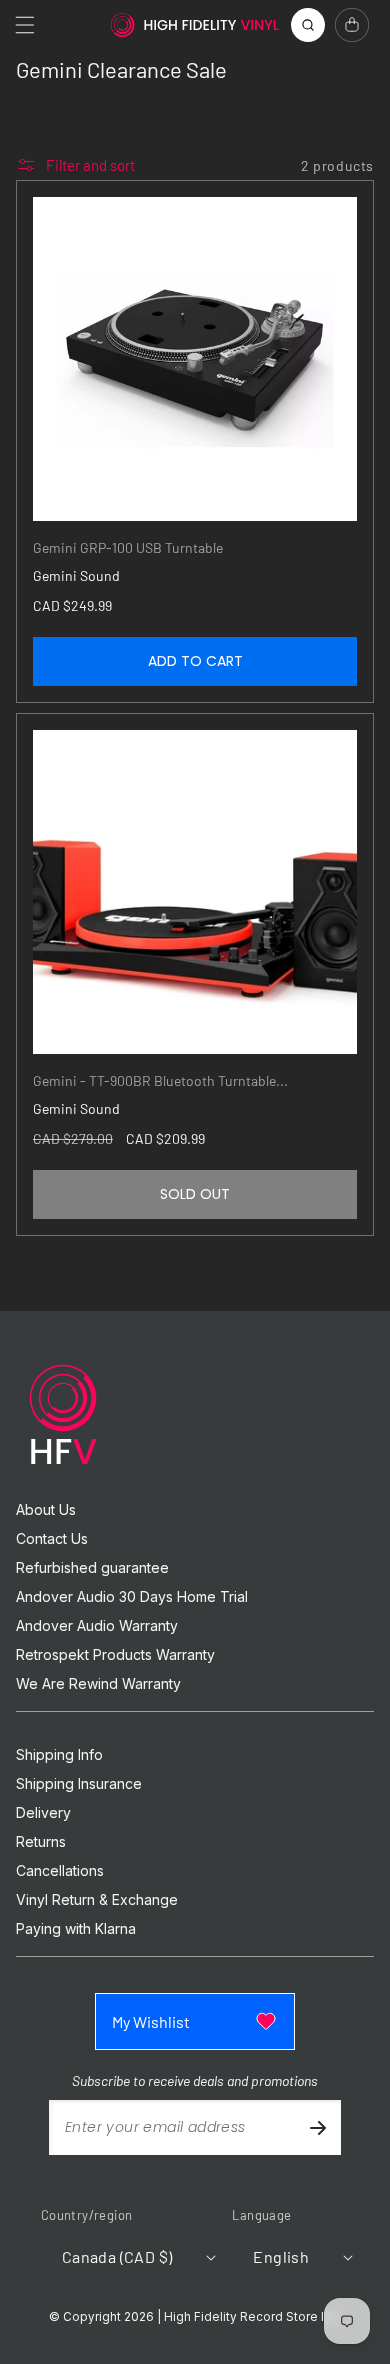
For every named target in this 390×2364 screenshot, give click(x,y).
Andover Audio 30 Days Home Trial (132, 1597)
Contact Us (52, 1539)
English (281, 2256)
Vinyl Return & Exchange (97, 1900)
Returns (41, 1842)
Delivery (43, 1813)
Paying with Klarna (76, 1929)
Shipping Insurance (79, 1784)
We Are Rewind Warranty (98, 1684)
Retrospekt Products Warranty (115, 1655)
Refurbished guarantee (92, 1568)
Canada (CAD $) (117, 2256)
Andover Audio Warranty (97, 1626)
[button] (25, 25)
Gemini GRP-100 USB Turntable (128, 547)
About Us (46, 1510)
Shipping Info (59, 1755)
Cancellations (60, 1871)
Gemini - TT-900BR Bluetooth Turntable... (160, 1080)
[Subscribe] (318, 2127)
